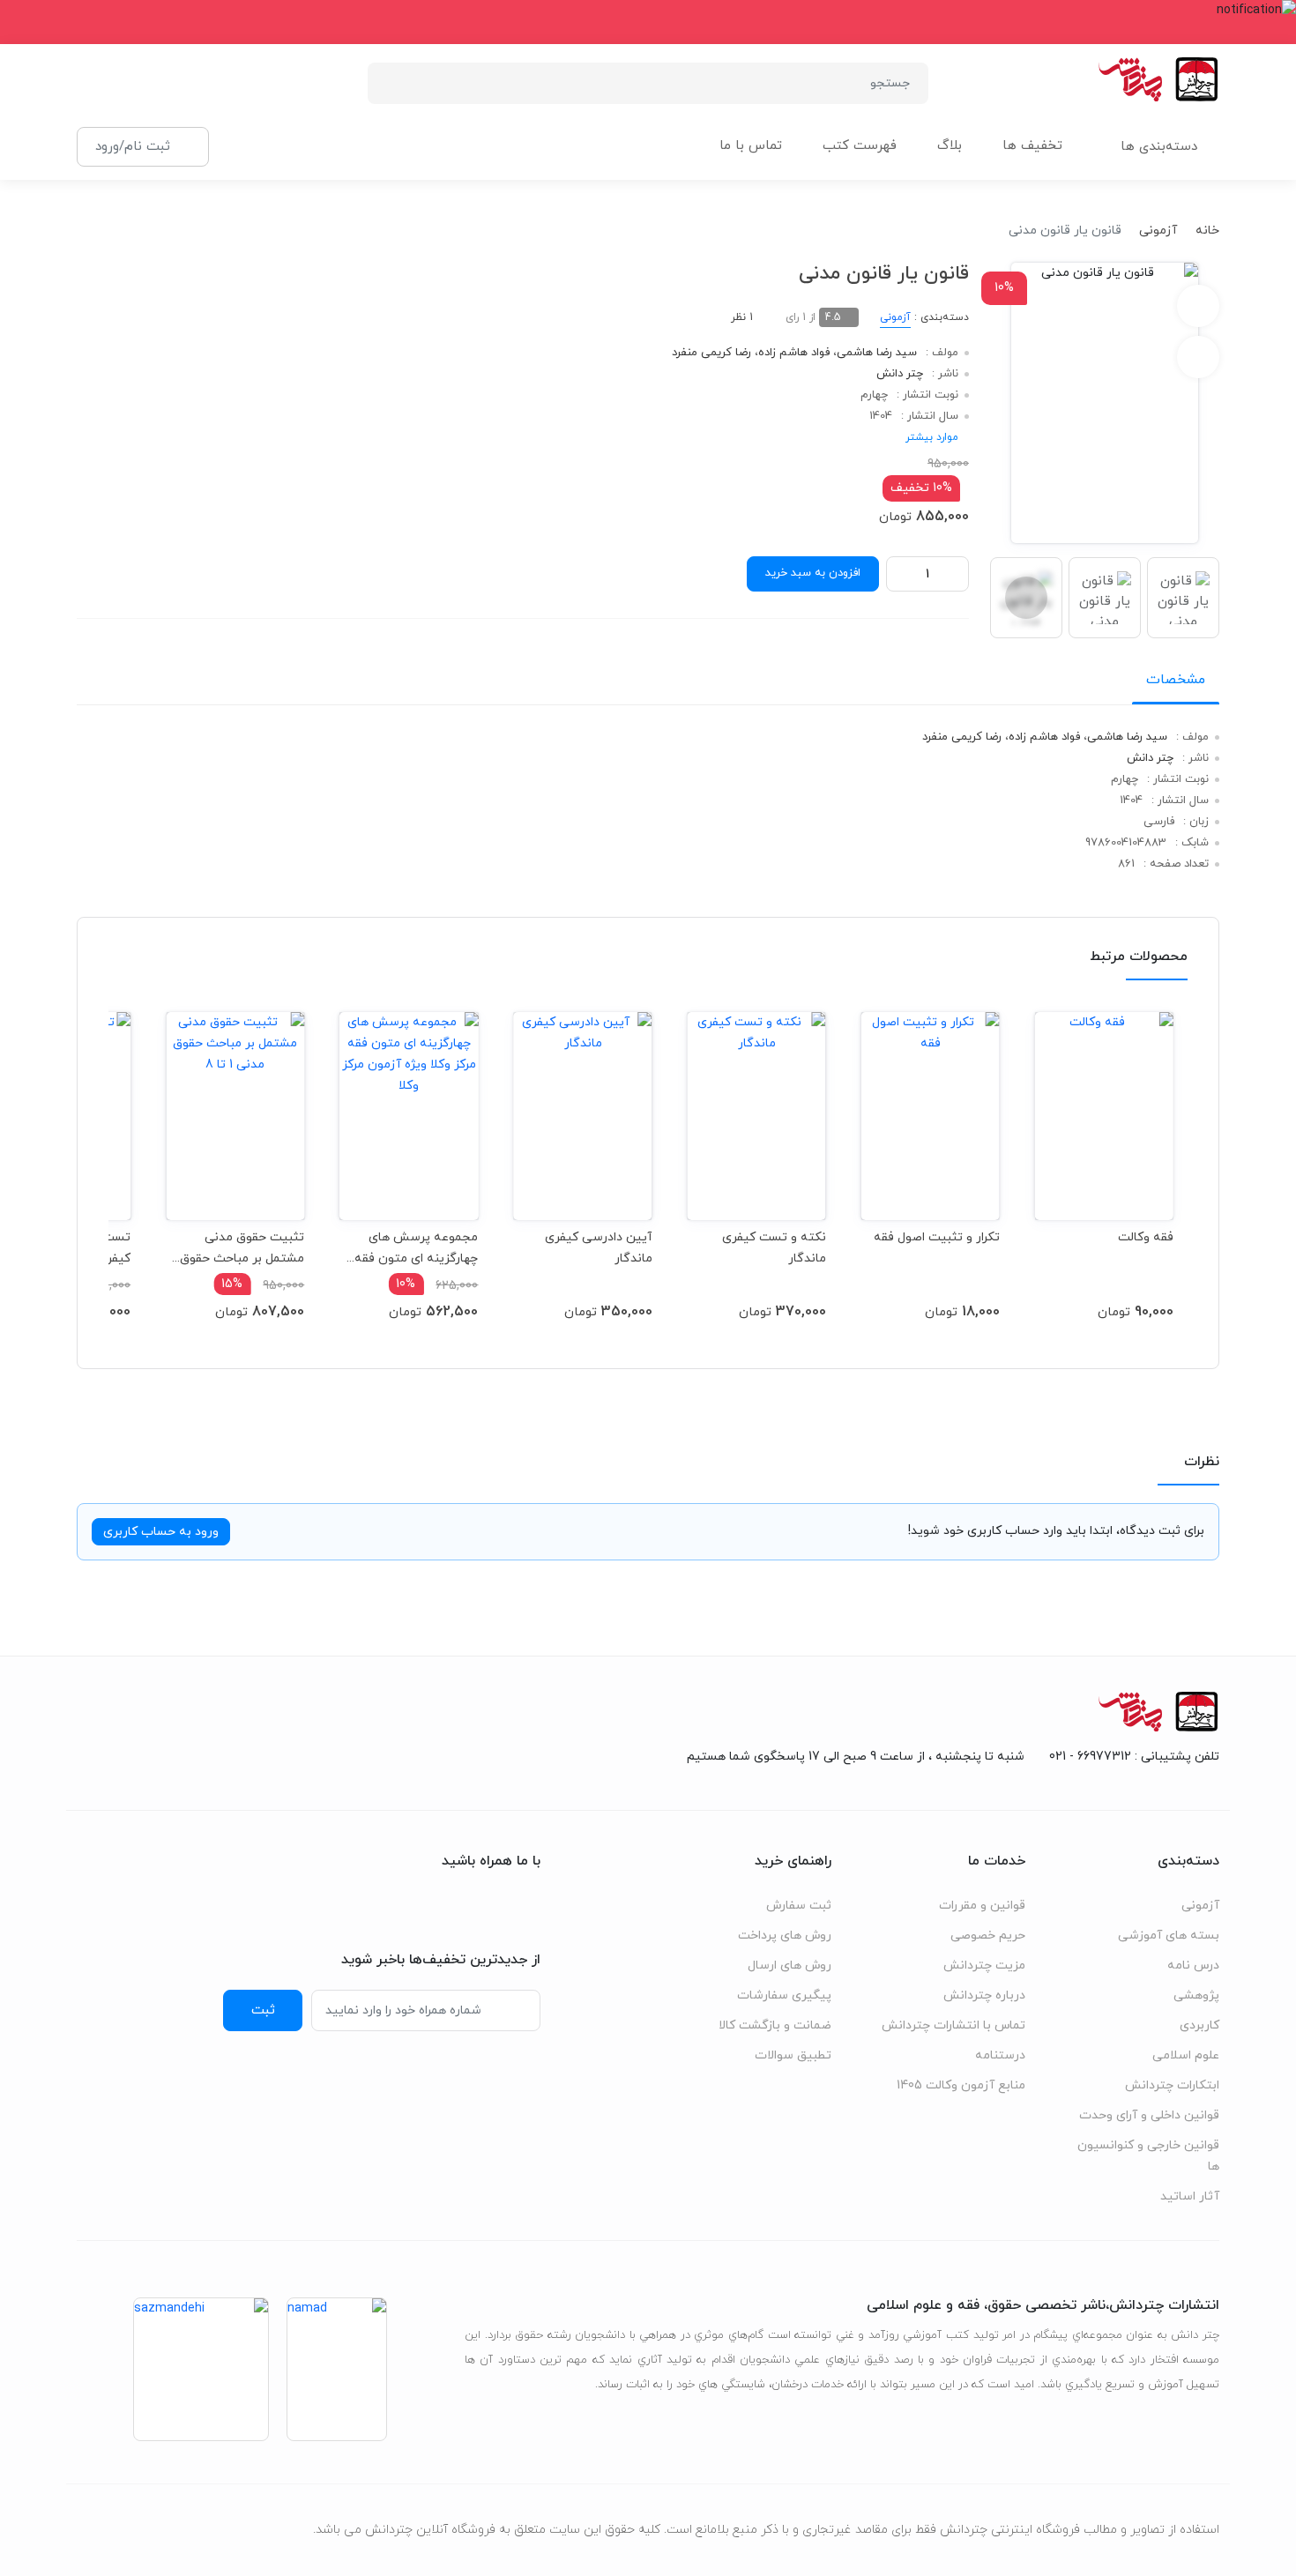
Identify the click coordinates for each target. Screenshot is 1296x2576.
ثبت (263, 2010)
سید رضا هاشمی (877, 353)
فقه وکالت (1146, 1237)
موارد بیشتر (932, 437)
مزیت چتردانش (984, 1966)
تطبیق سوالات (793, 2055)
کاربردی (1199, 2025)
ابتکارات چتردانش (1172, 2085)
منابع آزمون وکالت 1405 (961, 2085)
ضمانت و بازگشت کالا (775, 2025)
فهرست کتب (860, 146)
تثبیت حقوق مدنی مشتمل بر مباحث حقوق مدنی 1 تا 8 (242, 1248)
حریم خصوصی (988, 1936)
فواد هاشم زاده (794, 353)
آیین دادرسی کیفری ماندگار (598, 1248)
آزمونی (1158, 231)
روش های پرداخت (785, 1936)
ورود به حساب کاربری (161, 1532)
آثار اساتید (1190, 2196)
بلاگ (950, 146)
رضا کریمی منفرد (711, 353)
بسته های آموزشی (1169, 1936)
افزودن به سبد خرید (813, 573)
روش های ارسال (790, 1966)
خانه (1207, 231)
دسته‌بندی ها (1159, 147)
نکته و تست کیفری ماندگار (774, 1248)
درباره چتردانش (984, 1995)
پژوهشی (1196, 1995)
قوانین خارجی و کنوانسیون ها (1148, 2156)
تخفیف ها (1032, 146)
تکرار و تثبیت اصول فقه (937, 1237)
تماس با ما (751, 146)
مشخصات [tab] (1176, 680)
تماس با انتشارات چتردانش (953, 2025)
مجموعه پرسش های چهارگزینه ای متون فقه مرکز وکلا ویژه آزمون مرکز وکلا (411, 1248)
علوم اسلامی (1186, 2055)
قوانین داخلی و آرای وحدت (1149, 2115)
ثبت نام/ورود (133, 146)
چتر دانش (900, 374)
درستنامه (1000, 2055)
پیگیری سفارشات (784, 1995)
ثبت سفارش (799, 1906)
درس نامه (1193, 1966)
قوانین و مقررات (982, 1906)
